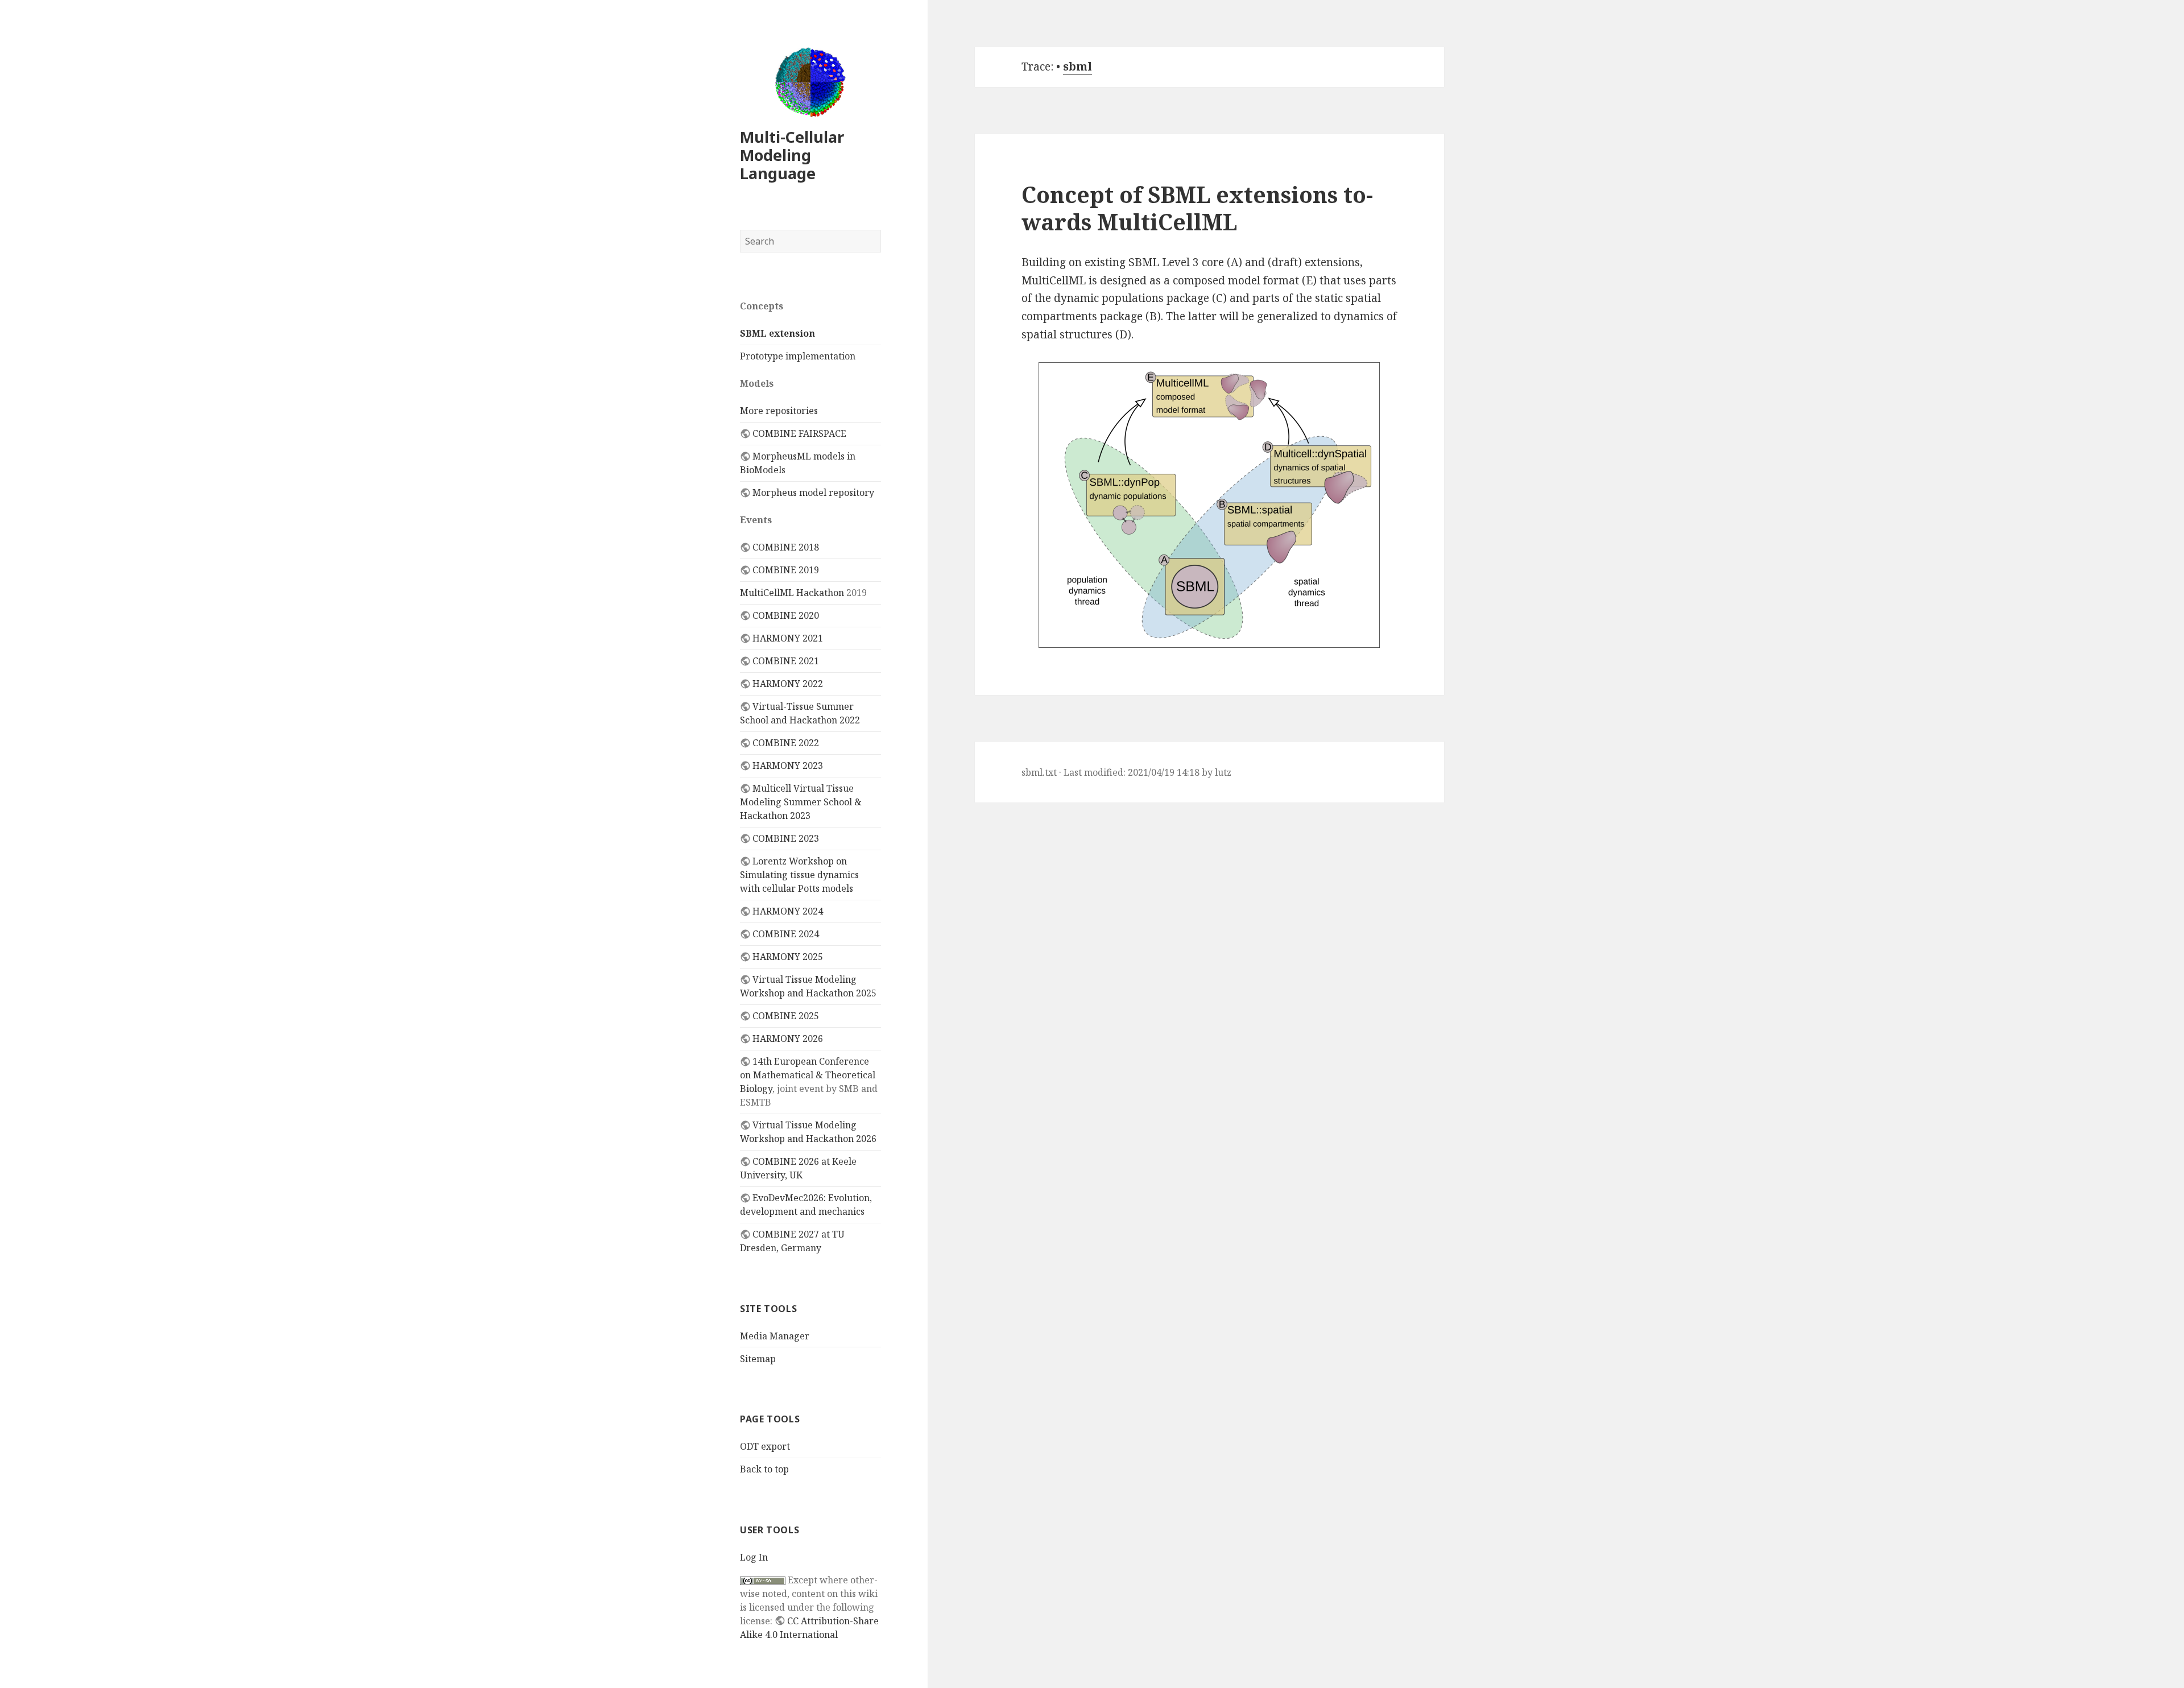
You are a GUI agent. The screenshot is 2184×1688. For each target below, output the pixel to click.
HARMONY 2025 (788, 957)
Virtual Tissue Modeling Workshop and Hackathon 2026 (808, 1132)
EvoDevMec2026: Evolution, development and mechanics (806, 1205)
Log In (754, 1557)
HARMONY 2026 (788, 1039)
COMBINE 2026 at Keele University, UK (798, 1168)
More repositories (779, 411)
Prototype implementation (798, 356)
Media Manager (775, 1336)
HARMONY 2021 (788, 638)
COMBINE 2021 (786, 661)
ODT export (765, 1446)
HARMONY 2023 (788, 766)
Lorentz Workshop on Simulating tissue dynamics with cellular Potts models (799, 875)
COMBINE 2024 (786, 934)
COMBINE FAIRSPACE (799, 433)
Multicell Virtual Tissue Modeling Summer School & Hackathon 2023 (801, 802)
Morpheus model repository (813, 493)
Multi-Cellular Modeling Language (792, 155)
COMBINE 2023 (786, 838)
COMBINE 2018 (786, 547)
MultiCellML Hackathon (792, 593)
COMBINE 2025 (786, 1016)
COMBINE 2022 (786, 743)
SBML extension (777, 333)
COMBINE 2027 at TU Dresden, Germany (792, 1241)
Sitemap (758, 1359)
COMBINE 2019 (786, 570)
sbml (1077, 67)
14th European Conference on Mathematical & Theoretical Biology (808, 1075)
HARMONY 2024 (788, 911)
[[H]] (810, 82)
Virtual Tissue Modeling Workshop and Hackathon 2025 (808, 986)
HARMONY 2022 (788, 684)
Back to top (764, 1469)
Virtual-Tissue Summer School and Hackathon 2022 (800, 713)
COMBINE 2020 (786, 615)
